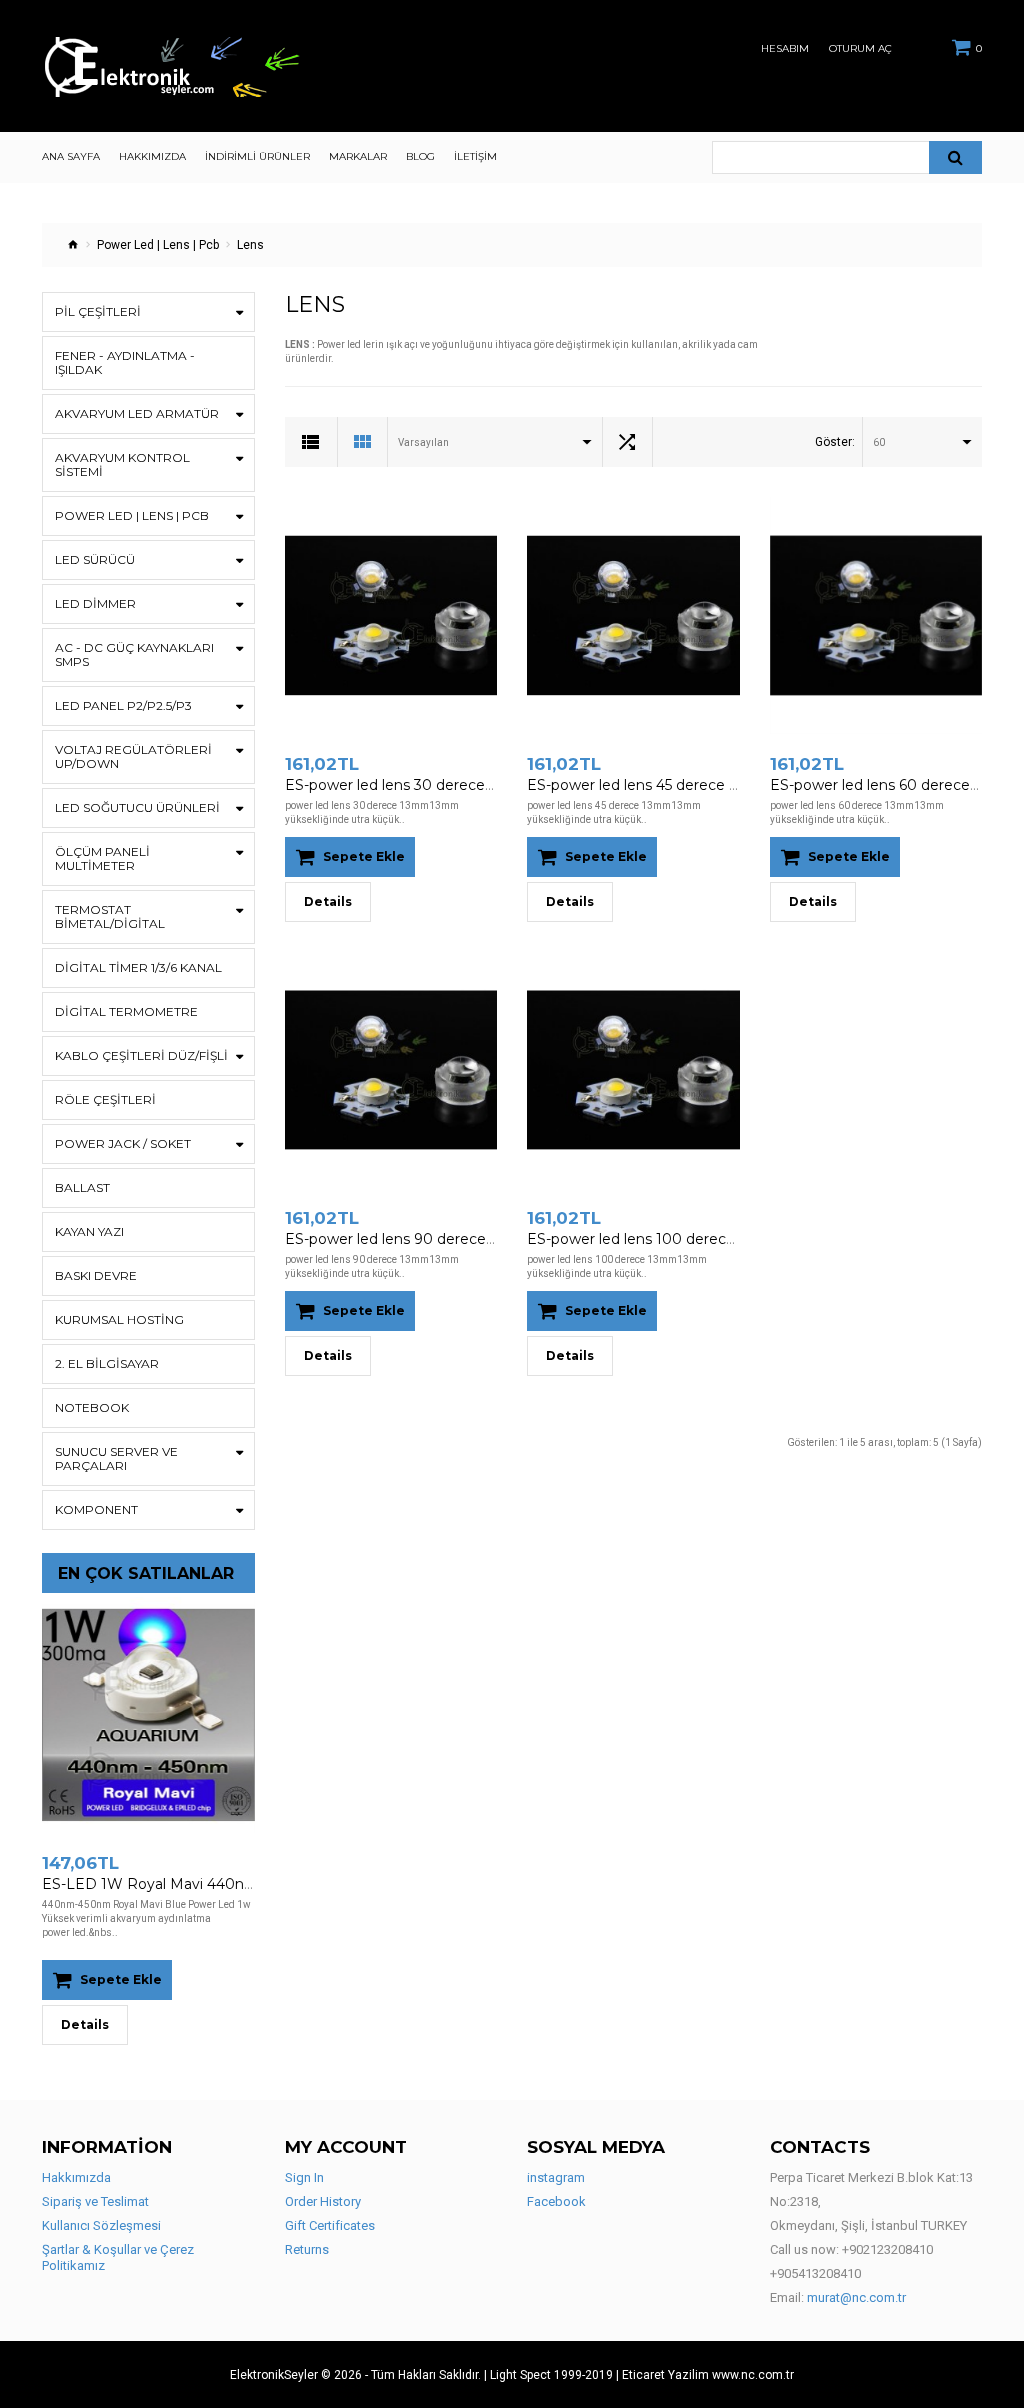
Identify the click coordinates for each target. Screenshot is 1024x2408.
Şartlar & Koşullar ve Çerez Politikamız (118, 2257)
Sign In (304, 2177)
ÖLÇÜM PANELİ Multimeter (102, 858)
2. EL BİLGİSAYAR (107, 1363)
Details (85, 2024)
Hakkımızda (76, 2177)
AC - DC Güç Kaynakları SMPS (134, 654)
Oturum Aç (860, 49)
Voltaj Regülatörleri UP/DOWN (133, 756)
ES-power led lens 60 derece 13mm (894, 785)
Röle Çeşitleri (105, 1099)
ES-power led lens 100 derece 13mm (655, 1239)
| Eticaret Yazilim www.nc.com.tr (705, 2375)
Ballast (82, 1187)
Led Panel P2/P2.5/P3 (123, 705)
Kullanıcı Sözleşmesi (101, 2225)
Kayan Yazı (89, 1231)
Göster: (835, 442)
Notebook (92, 1407)
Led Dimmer (95, 603)
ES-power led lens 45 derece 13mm (650, 785)
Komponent (96, 1509)
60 (879, 442)
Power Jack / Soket (123, 1143)
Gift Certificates (330, 2225)
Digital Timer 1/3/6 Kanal (138, 967)
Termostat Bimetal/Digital (110, 916)
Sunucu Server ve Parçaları (116, 1458)
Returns (307, 2249)
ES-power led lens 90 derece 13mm (409, 1239)
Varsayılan (423, 442)
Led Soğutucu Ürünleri (137, 807)
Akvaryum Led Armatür (137, 413)
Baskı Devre (96, 1275)
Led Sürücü (95, 559)
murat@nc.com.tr (856, 2297)
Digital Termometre (126, 1011)
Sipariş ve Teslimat (95, 2201)
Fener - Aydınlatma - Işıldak (125, 362)
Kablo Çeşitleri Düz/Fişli (141, 1055)
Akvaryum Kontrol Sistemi (122, 464)
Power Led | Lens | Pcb (158, 245)
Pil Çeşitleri (98, 311)
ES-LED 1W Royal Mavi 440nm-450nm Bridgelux (213, 1884)
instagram (556, 2177)
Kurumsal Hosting (119, 1319)
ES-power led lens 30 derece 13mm (409, 785)
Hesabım (785, 49)
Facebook (556, 2201)
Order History (323, 2201)
